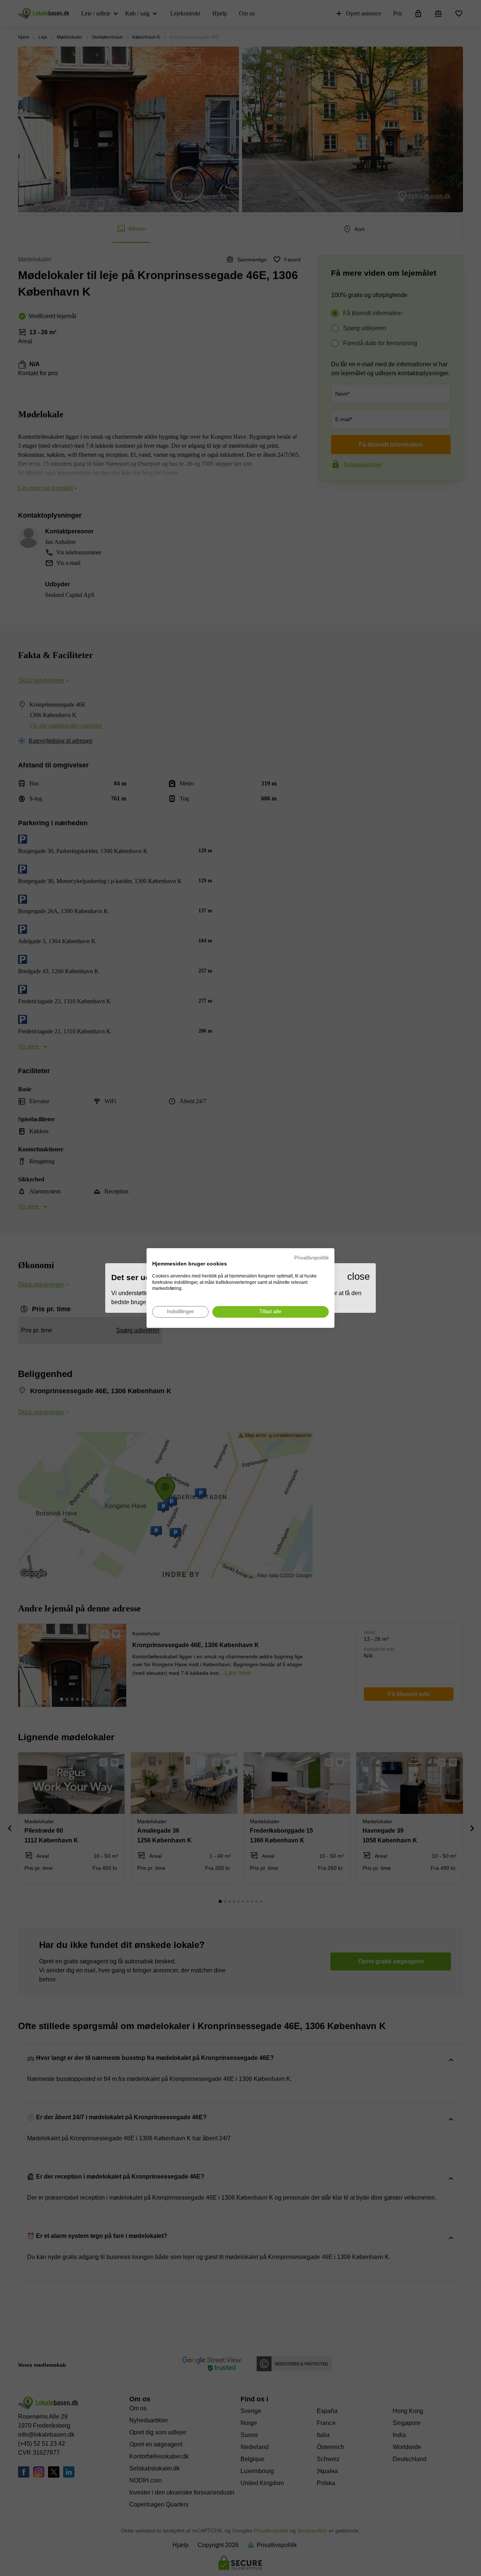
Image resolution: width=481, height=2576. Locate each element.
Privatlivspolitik (312, 1258)
